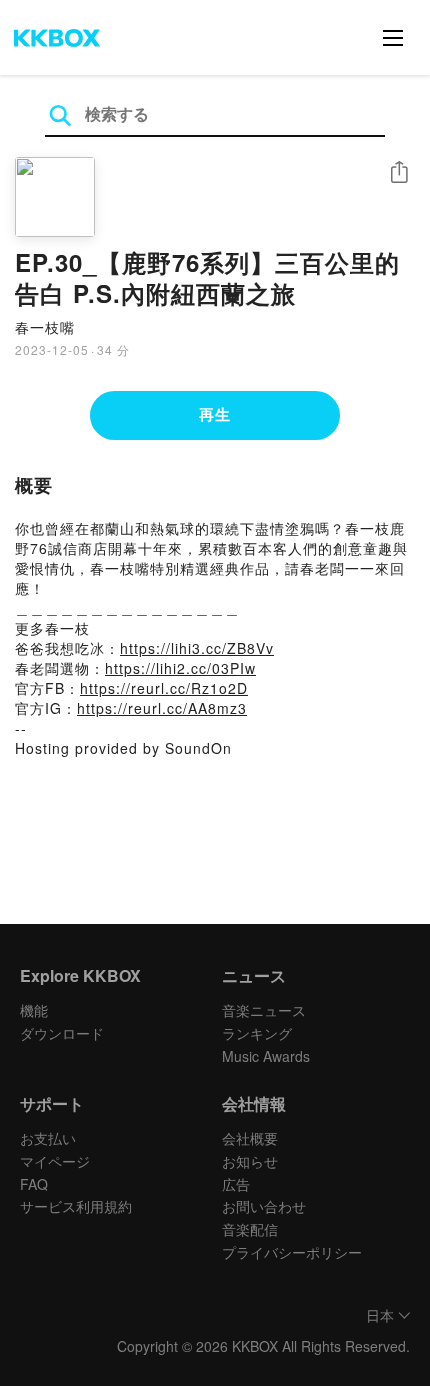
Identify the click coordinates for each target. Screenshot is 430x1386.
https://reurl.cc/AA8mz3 (162, 708)
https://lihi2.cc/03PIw (180, 668)
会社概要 (250, 1138)
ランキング (257, 1033)
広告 (236, 1184)
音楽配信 (250, 1229)
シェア (399, 172)
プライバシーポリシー (292, 1252)
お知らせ (250, 1161)
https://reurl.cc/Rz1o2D (164, 688)
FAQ (34, 1184)
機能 (34, 1010)
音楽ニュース (264, 1010)
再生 (215, 414)
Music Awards (266, 1056)
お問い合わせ (264, 1206)
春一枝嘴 (45, 327)
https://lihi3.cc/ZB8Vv (197, 648)
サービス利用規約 (76, 1206)
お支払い (48, 1138)
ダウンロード (62, 1033)
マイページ (55, 1161)
